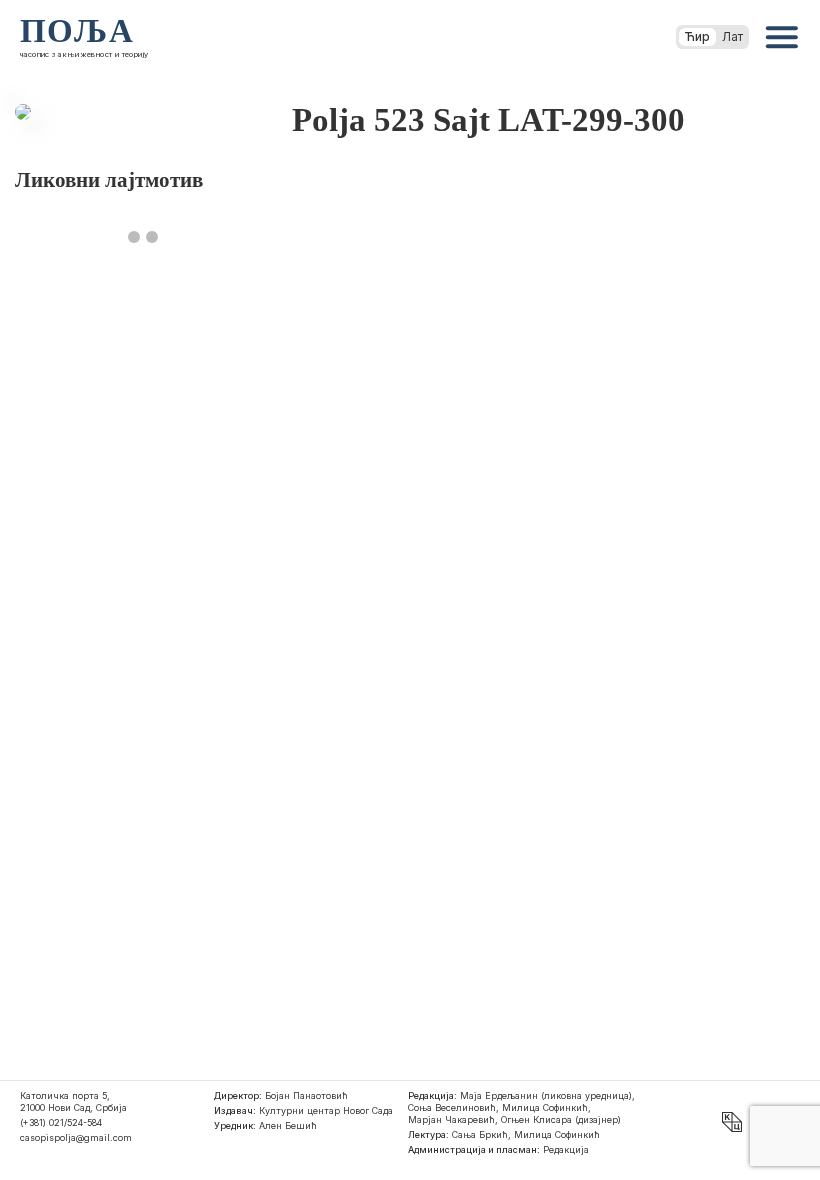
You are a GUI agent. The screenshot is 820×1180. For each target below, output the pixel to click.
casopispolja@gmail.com (76, 1137)
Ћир (697, 36)
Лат (732, 36)
